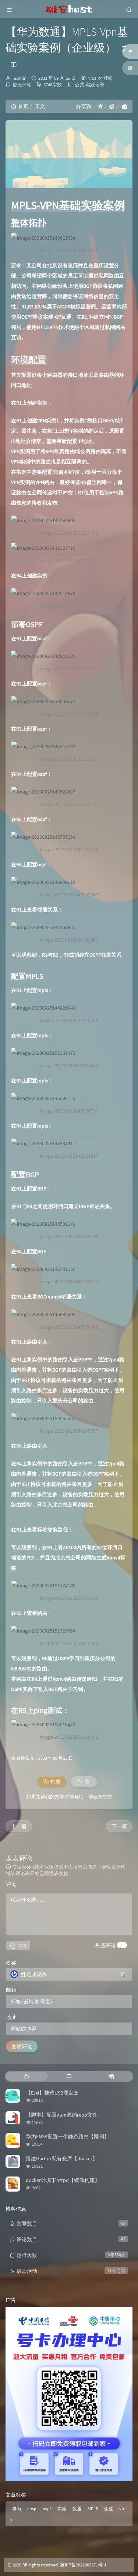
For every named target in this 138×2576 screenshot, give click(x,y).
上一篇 (19, 1826)
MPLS (93, 2509)
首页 (23, 106)
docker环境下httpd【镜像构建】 (63, 2180)
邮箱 (13, 1990)
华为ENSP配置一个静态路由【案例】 (68, 2136)
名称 (13, 1963)
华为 (17, 2509)
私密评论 (106, 1945)
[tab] (26, 2076)
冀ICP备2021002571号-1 (83, 2565)
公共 (79, 85)
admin (20, 78)
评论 (13, 1884)
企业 (109, 2509)
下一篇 (119, 1826)
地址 (11, 2017)
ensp (32, 2509)
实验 (62, 2509)
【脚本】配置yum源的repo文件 (62, 2115)
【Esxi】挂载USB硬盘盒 (52, 2093)
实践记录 (95, 85)
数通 (77, 2509)
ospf (47, 2509)
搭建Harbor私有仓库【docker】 (62, 2158)
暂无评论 (22, 85)
